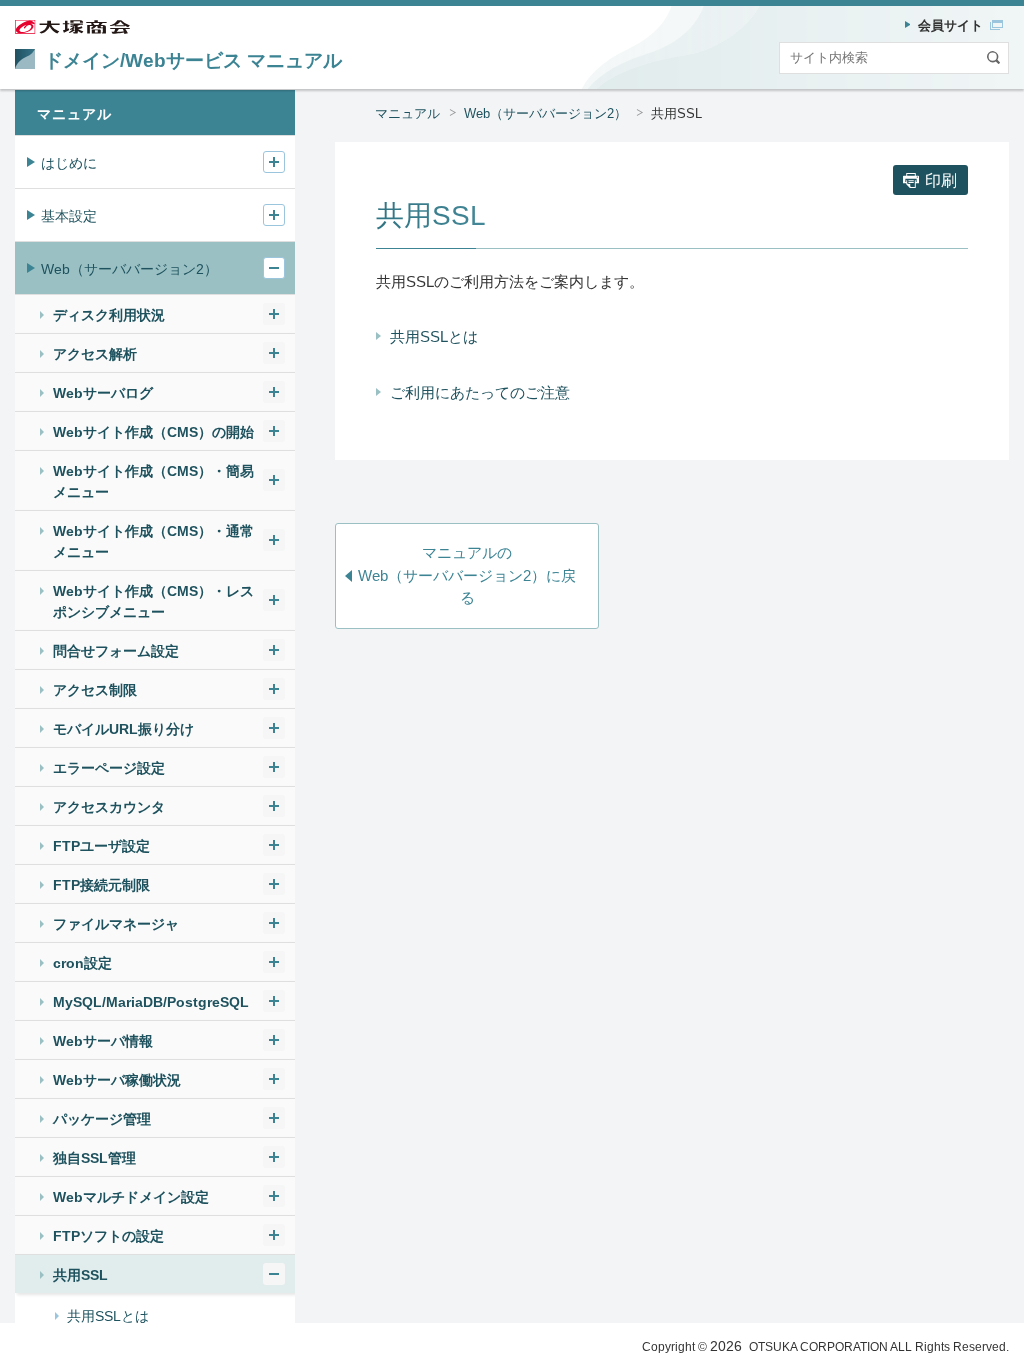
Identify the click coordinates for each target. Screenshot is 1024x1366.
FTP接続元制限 (101, 885)
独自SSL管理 (94, 1158)
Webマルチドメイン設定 (131, 1197)
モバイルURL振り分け (123, 729)
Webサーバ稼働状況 (117, 1080)
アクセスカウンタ (109, 807)
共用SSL (80, 1275)
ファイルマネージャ (116, 924)
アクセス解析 (95, 354)
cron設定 (82, 963)
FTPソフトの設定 (108, 1236)
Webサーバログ (103, 393)
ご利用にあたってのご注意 (480, 392)
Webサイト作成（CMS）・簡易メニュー (153, 481)
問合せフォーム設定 (116, 651)
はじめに (69, 163)
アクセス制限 (95, 690)
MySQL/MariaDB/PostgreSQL (151, 1002)
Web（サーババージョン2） (545, 113)
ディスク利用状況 (109, 315)
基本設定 (69, 216)
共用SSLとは (434, 336)
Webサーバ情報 (103, 1041)
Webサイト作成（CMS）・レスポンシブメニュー (153, 601)
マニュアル (407, 113)
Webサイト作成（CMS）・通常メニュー (153, 541)
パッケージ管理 (102, 1119)
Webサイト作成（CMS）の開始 (153, 432)
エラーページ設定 (109, 768)
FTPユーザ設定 (101, 846)
